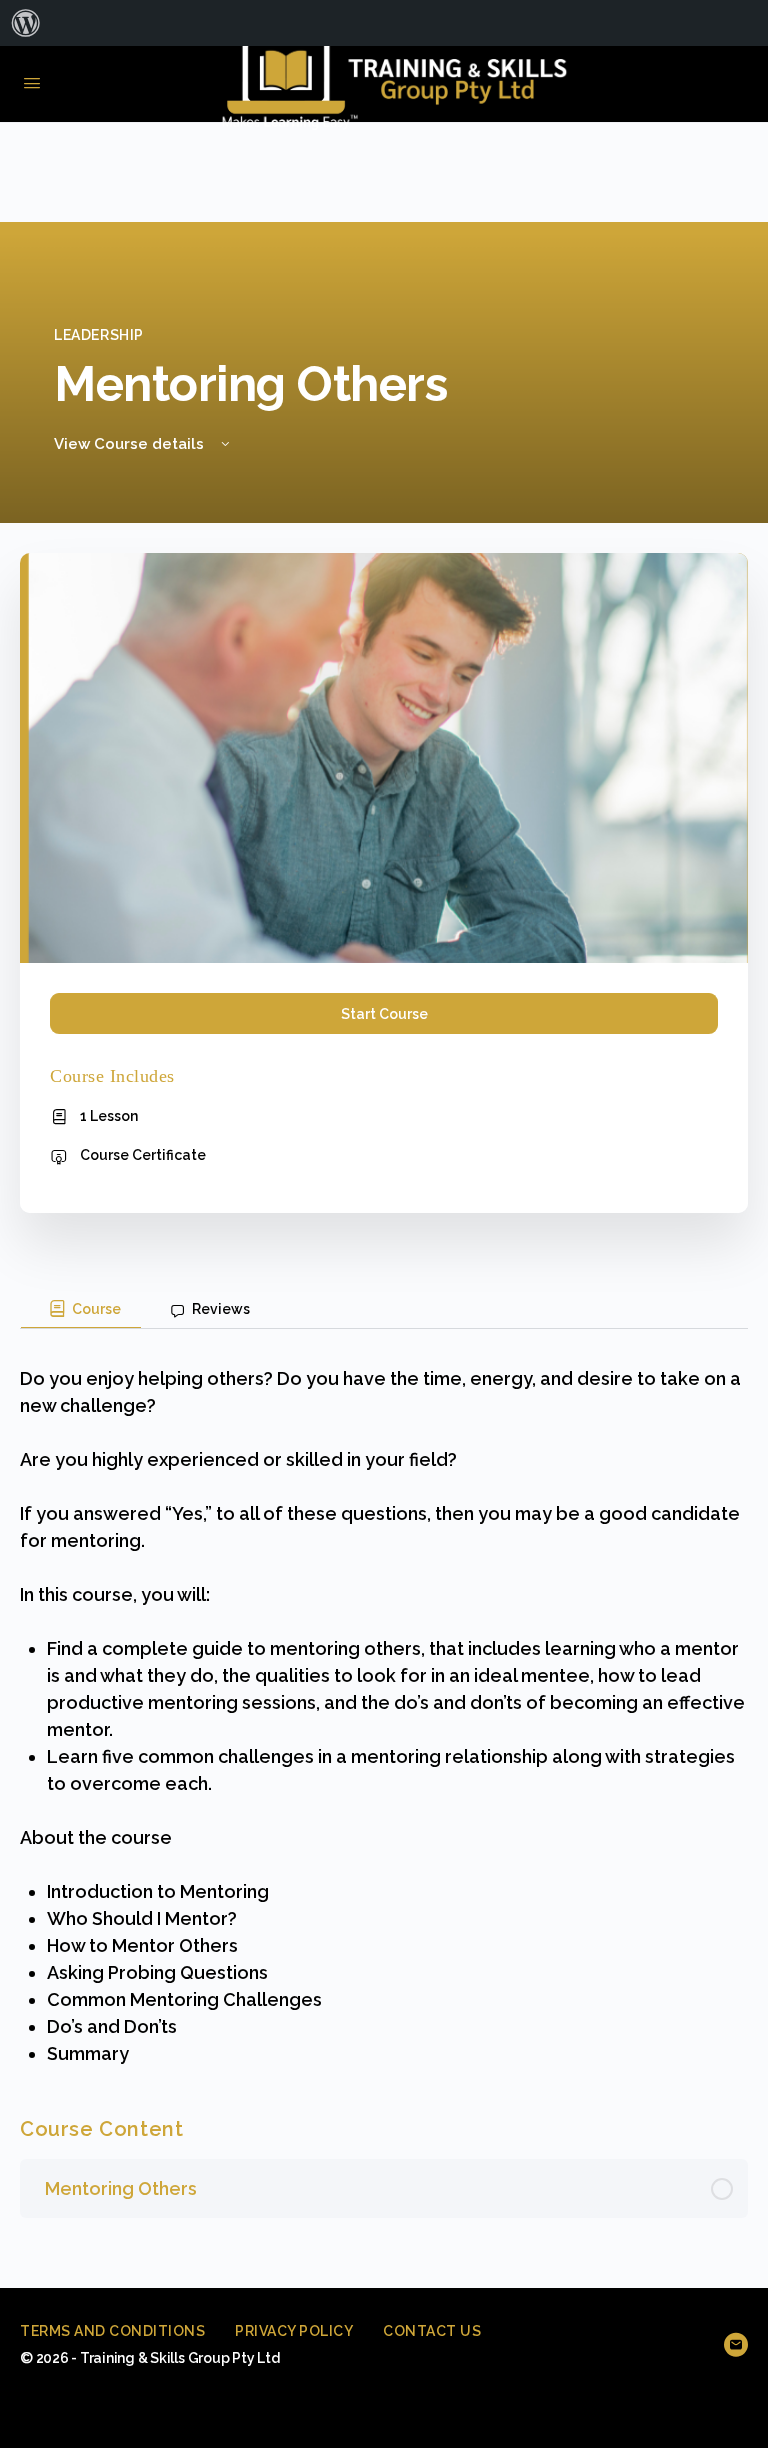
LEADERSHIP (99, 335)
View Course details (131, 444)
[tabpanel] (384, 1698)
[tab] (81, 1309)
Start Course (384, 1014)
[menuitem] (26, 23)
